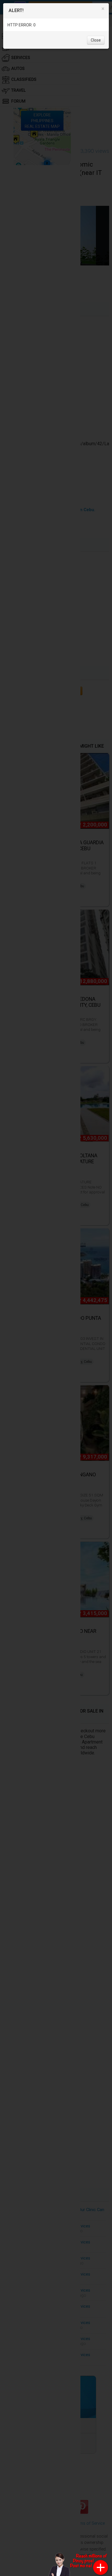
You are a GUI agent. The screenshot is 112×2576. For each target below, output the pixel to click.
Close (96, 40)
